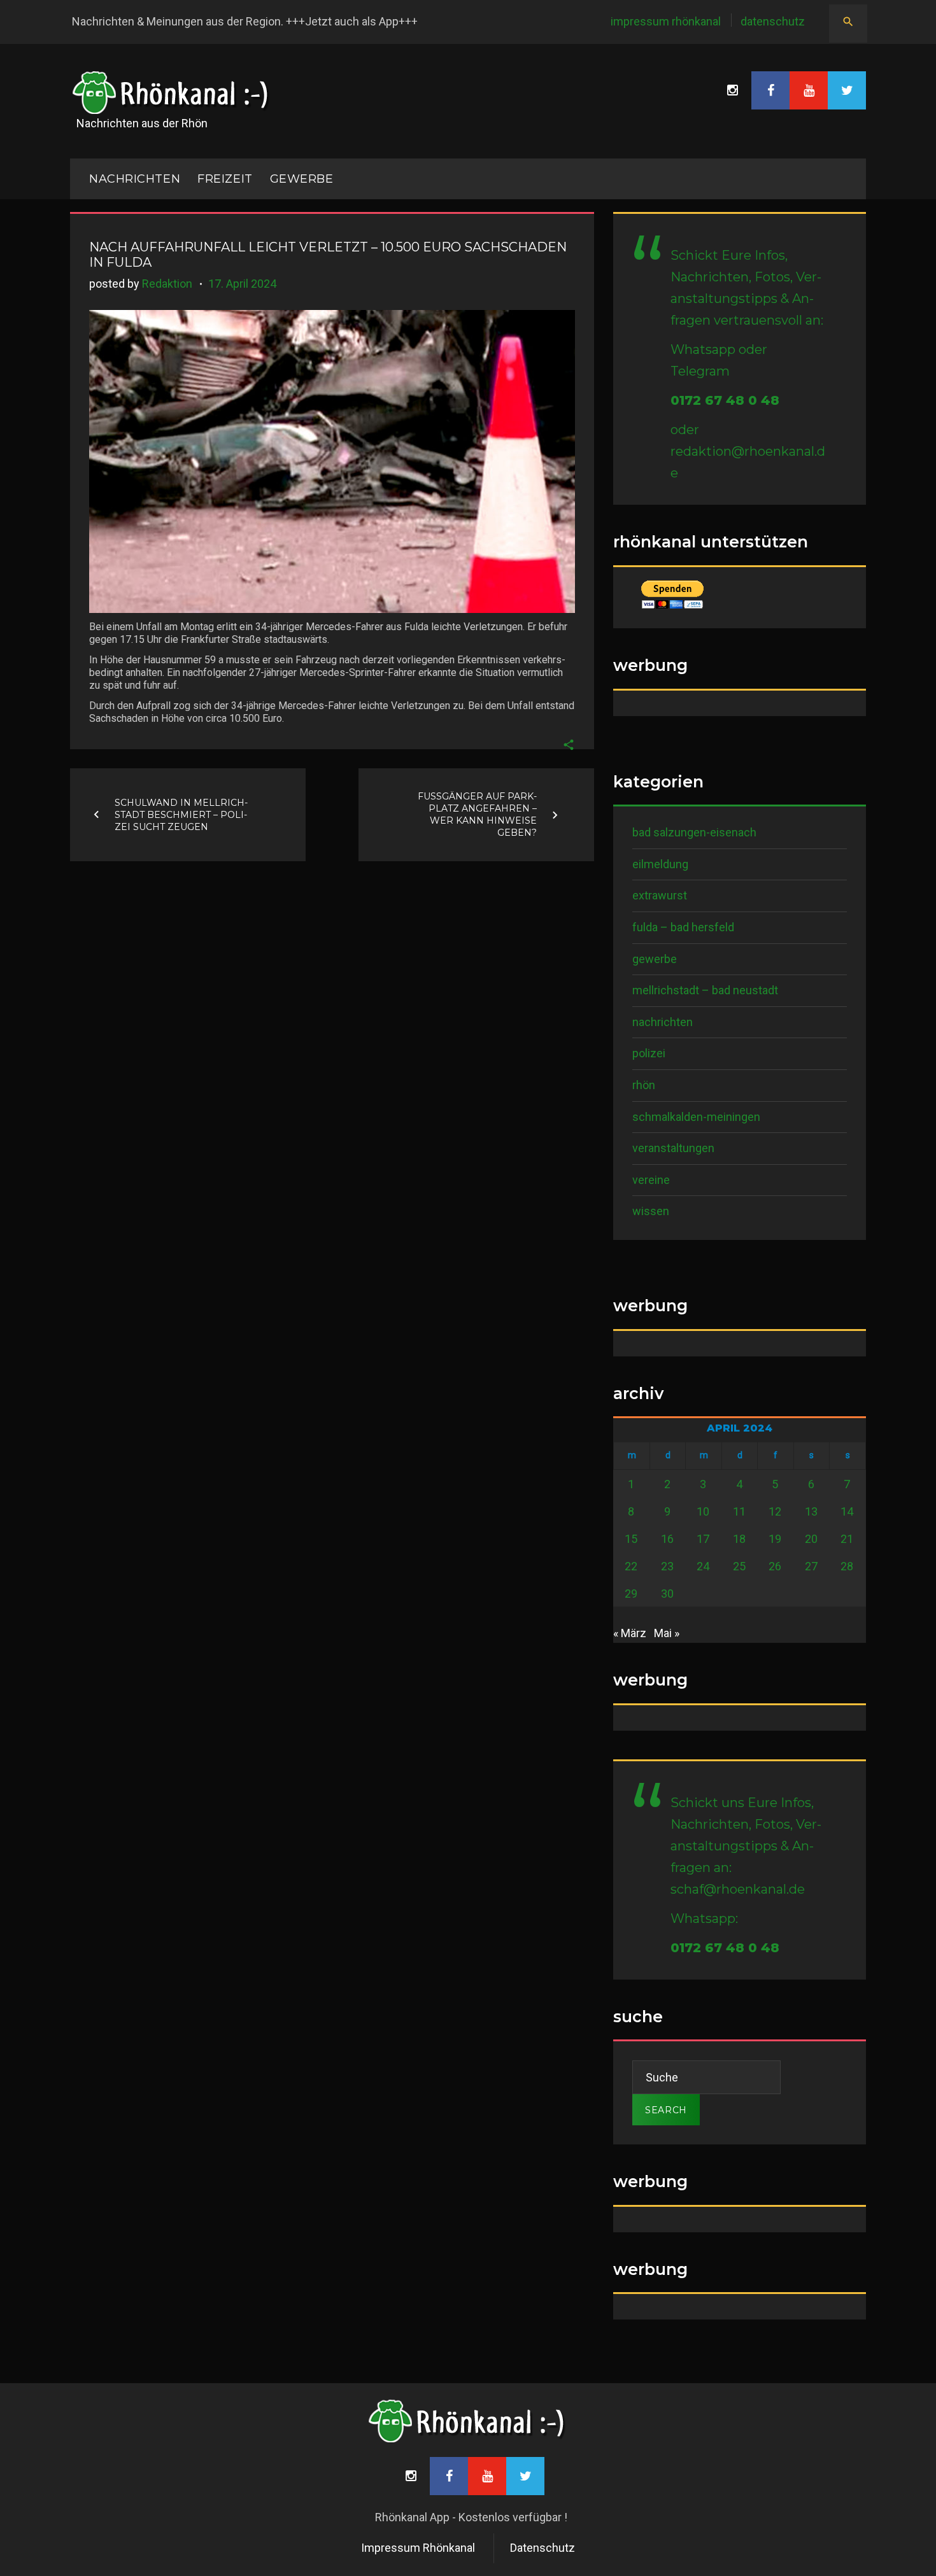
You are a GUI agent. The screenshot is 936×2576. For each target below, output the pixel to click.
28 (847, 1566)
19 (775, 1539)
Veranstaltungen (673, 1148)
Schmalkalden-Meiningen (696, 1117)
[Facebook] (770, 90)
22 (631, 1566)
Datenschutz (773, 21)
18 (739, 1539)
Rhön (644, 1085)
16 (667, 1539)
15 (631, 1539)
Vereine (651, 1180)
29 (631, 1594)
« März (630, 1633)
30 (667, 1594)
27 (811, 1566)
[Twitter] (847, 90)
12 (775, 1511)
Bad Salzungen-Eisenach (694, 832)
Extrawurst (660, 895)
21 (847, 1539)
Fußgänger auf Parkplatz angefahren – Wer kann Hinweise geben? (477, 814)
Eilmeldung (660, 864)
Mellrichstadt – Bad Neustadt (705, 990)
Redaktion (167, 284)
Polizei (649, 1053)
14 (847, 1511)
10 (703, 1511)
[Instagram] (732, 90)
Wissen (651, 1211)
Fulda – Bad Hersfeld (683, 927)
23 (667, 1566)
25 (739, 1566)
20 (811, 1539)
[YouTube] (809, 90)
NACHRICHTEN (135, 179)
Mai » (667, 1633)
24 (703, 1566)
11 (739, 1511)
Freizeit (225, 179)
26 (775, 1566)
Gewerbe (302, 179)
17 (703, 1539)
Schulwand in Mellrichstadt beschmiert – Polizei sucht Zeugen (181, 814)
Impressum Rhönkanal (666, 21)
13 (811, 1511)
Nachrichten (663, 1022)
